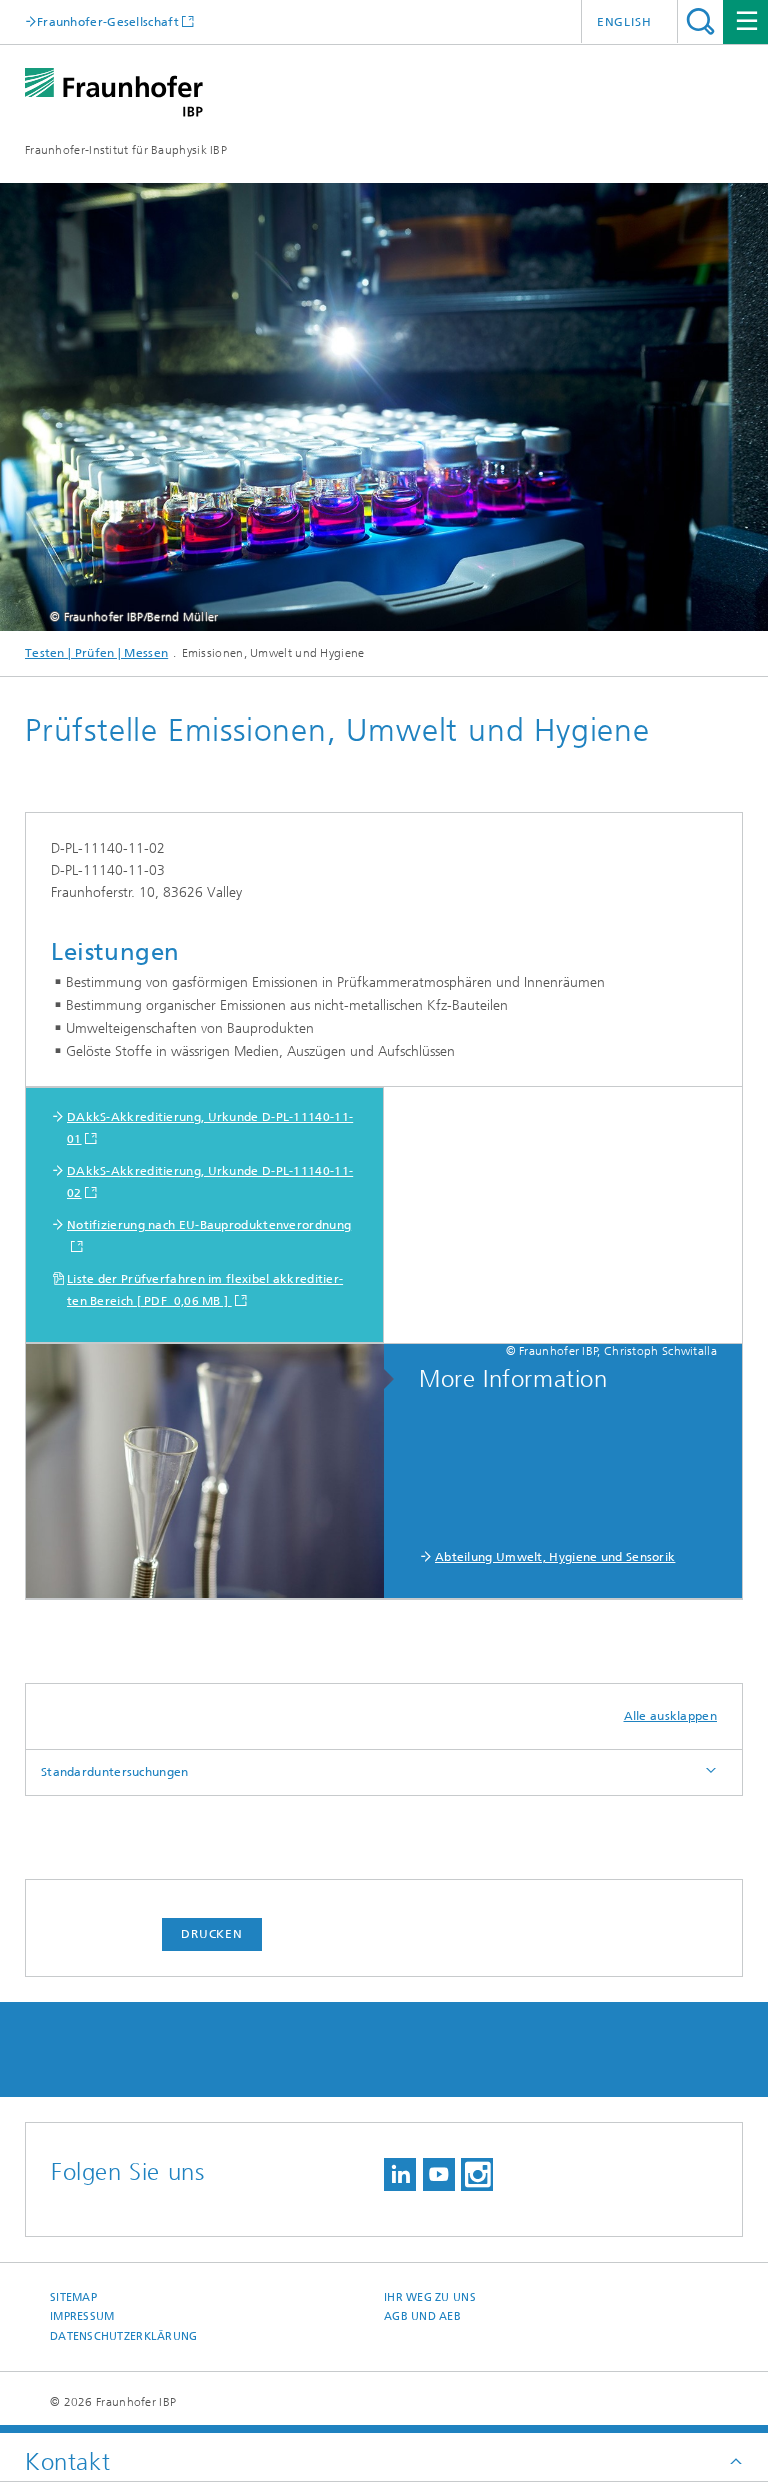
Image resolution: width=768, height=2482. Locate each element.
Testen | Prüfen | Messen (96, 653)
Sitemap (73, 2297)
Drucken (212, 1934)
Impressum (82, 2316)
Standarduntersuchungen (115, 1772)
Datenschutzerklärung (124, 2336)
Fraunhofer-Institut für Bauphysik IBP (126, 150)
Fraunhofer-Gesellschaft (108, 21)
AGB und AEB (422, 2316)
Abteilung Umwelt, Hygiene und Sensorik (555, 1557)
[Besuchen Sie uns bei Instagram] (477, 2174)
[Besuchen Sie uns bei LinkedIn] (400, 2174)
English (624, 22)
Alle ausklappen (671, 1716)
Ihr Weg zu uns (430, 2297)
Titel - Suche (700, 21)
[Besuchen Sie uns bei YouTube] (439, 2174)
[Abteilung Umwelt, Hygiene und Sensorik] (215, 1472)
